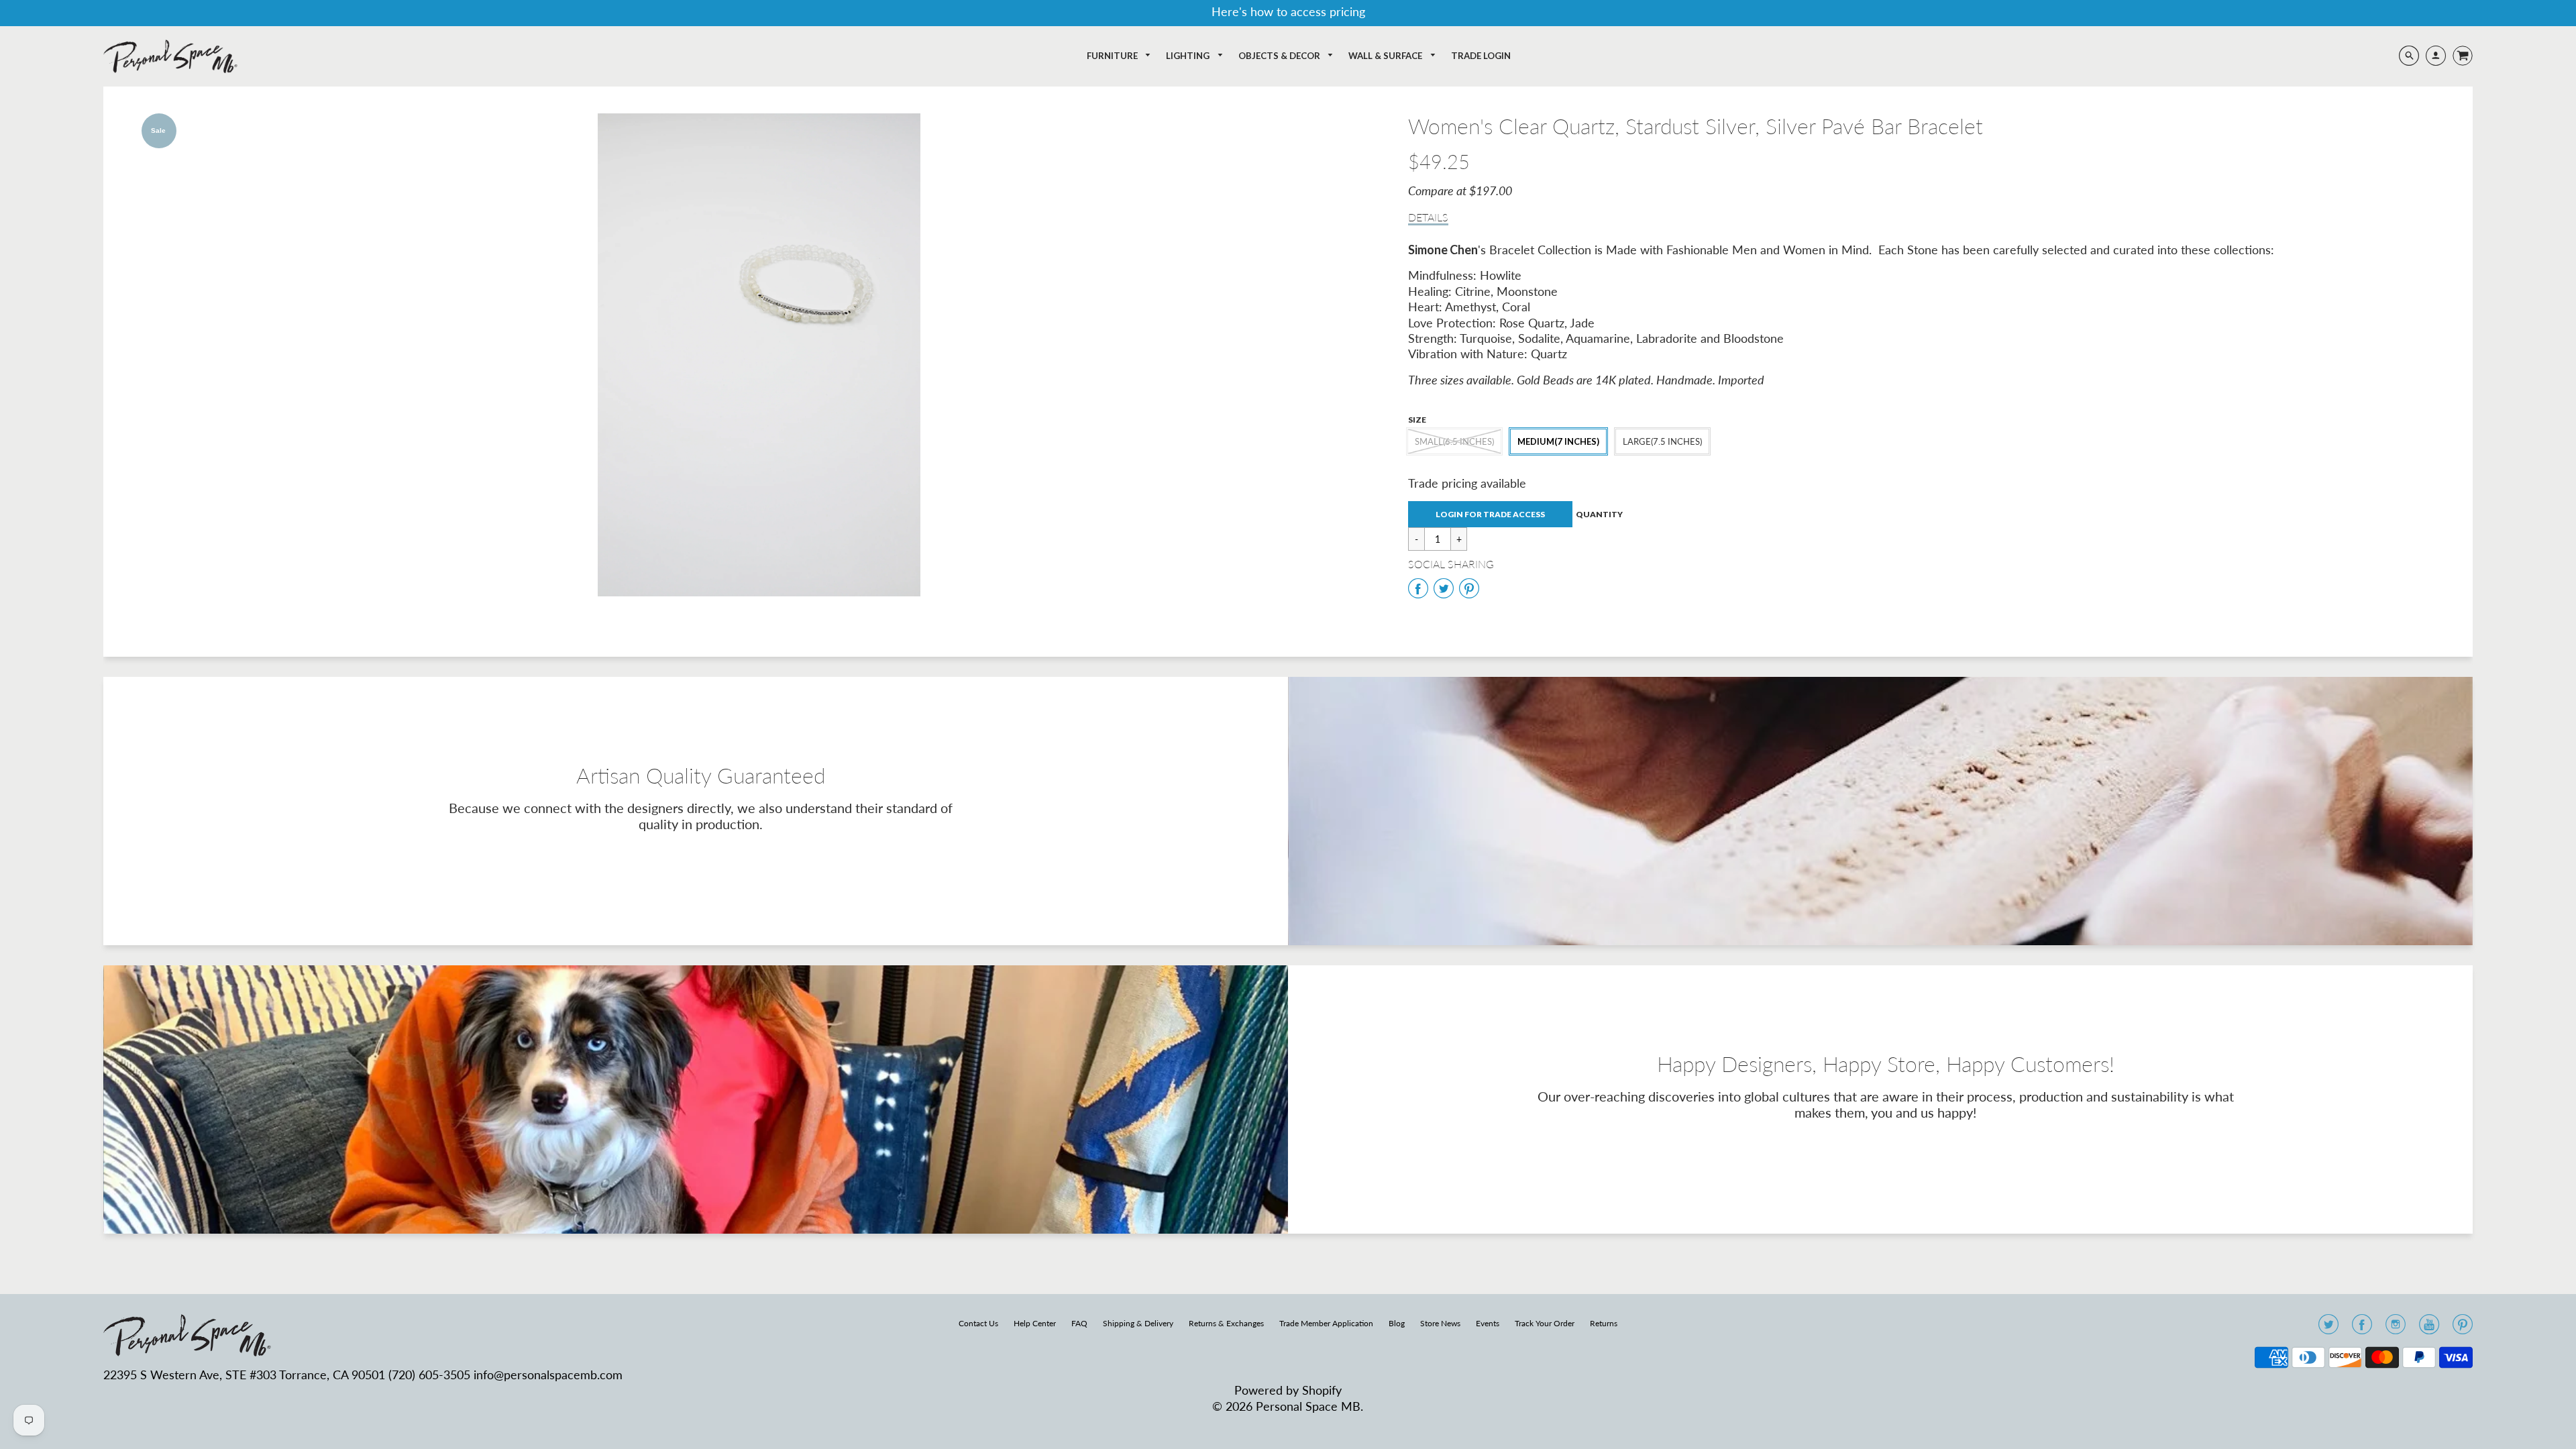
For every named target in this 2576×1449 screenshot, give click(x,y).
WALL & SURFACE (1386, 56)
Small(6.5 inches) (1454, 441)
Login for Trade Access (1490, 514)
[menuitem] (1119, 56)
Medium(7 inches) (1558, 441)
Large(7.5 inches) (1662, 441)
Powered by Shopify (1288, 1390)
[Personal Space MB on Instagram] (2396, 1328)
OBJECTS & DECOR (1280, 56)
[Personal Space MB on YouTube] (2429, 1328)
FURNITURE (1113, 56)
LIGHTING (1189, 56)
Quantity (1599, 514)
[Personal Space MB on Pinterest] (2463, 1328)
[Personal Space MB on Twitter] (2328, 1328)
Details (1428, 217)
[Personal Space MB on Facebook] (2362, 1328)
